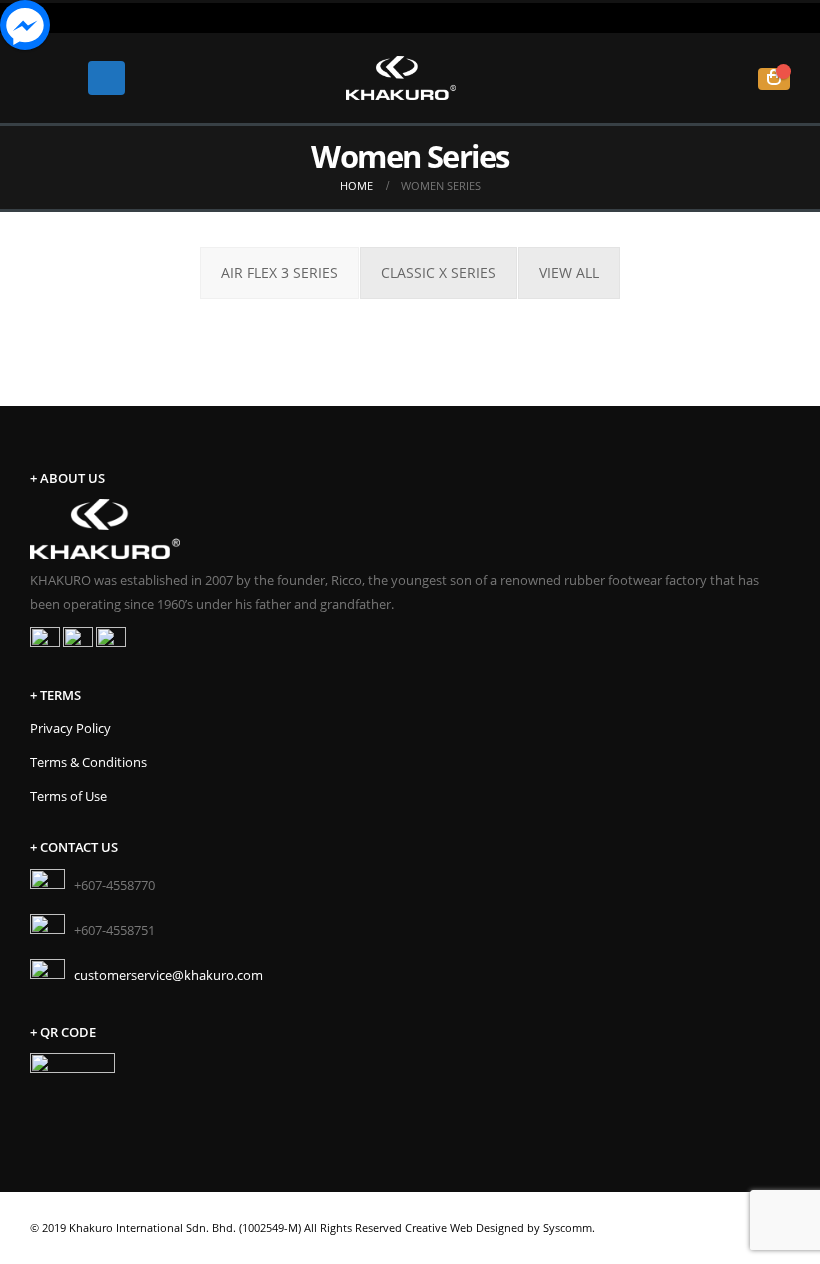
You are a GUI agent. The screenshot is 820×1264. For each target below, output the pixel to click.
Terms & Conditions (88, 762)
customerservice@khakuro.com (168, 974)
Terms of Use (68, 796)
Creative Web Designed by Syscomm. (500, 1227)
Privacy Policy (70, 728)
